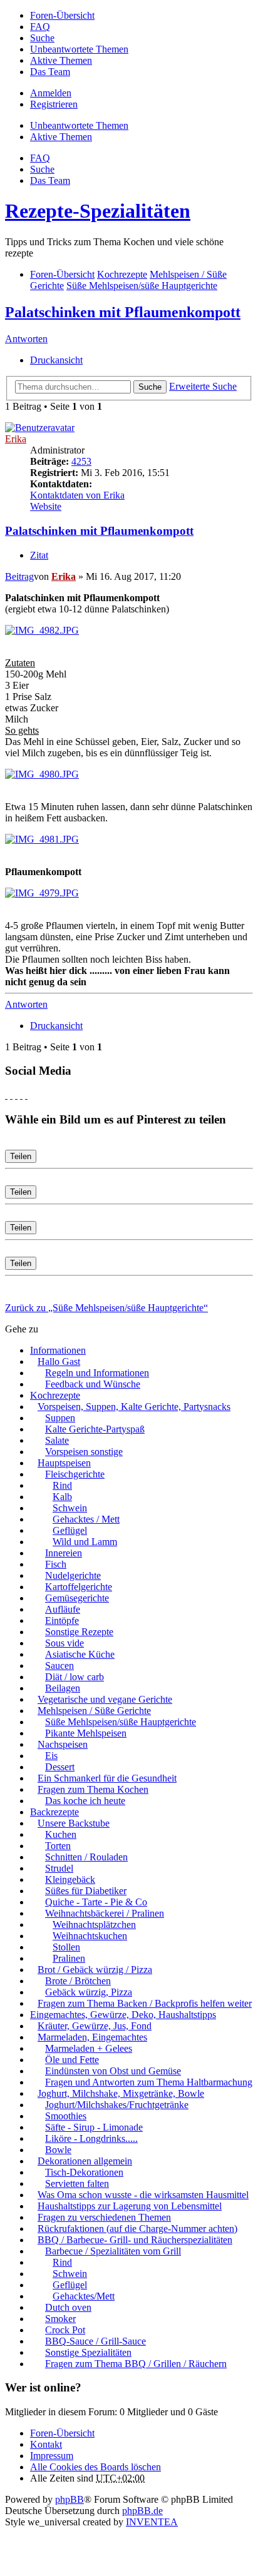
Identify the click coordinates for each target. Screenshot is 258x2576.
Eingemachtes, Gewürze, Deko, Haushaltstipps (123, 2015)
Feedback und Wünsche (93, 1384)
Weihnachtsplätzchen (94, 1924)
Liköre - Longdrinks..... (91, 2138)
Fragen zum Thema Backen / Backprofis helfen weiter (145, 2003)
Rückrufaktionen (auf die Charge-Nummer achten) (137, 2229)
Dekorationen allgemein (85, 2161)
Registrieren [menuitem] (54, 104)
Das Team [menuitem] (50, 72)
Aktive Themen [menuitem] (61, 60)
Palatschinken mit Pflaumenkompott (123, 312)
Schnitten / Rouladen (86, 1857)
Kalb (62, 1497)
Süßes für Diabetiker (86, 1891)
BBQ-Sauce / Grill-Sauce (95, 2341)
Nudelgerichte (73, 1575)
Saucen (59, 1666)
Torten (58, 1846)
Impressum (52, 2456)
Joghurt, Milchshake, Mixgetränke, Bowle (121, 2093)
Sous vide (64, 1643)
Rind (62, 1485)
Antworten (26, 339)
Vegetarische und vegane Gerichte (105, 1699)
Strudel (59, 1868)
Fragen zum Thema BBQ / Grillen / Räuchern (136, 2364)
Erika (16, 439)
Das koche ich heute (85, 1801)
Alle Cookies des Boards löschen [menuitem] (95, 2467)
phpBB (70, 2499)
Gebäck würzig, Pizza (89, 1992)
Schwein (70, 1508)
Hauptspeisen (64, 1463)
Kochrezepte (55, 1395)
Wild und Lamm (85, 1542)
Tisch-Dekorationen (84, 2172)
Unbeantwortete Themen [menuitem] (79, 49)
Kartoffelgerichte (79, 1587)
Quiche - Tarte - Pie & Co (96, 1902)
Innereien (64, 1553)
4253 (81, 461)
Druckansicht (56, 360)
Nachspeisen (63, 1744)
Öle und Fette (72, 2060)
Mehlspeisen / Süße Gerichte (94, 1711)
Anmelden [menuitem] (51, 93)
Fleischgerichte (75, 1474)
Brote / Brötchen (78, 1981)
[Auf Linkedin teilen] (21, 1095)
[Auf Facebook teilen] (6, 1095)
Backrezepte (54, 1812)
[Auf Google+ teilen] (16, 1095)
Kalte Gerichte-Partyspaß (95, 1429)
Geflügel (70, 1530)
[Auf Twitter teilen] (11, 1095)
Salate (57, 1440)
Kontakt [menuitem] (46, 2444)
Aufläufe (63, 1609)
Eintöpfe (62, 1620)
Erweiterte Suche (203, 386)
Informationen (58, 1350)
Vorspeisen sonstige (84, 1452)
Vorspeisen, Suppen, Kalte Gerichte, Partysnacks (134, 1407)
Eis (51, 1756)
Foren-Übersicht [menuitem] (62, 15)
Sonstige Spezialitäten (88, 2352)
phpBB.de (142, 2511)
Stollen (66, 1947)
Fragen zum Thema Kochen (93, 1789)
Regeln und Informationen (97, 1373)
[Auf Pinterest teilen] (26, 1095)
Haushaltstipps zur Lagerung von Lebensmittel (130, 2206)
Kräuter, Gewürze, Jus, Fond (95, 2026)
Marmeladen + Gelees (89, 2048)
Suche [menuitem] (42, 38)
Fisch (56, 1564)
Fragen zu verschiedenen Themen (104, 2217)
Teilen (21, 1156)
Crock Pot (65, 2330)
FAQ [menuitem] (40, 27)
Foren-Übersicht (62, 2433)
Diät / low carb (75, 1677)
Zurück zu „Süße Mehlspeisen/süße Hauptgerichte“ (106, 1308)
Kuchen (61, 1834)
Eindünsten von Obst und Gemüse (113, 2071)
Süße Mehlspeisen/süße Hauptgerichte (121, 1722)
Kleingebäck (70, 1879)
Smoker (60, 2319)
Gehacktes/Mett (84, 2296)
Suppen (60, 1418)
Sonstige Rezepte (79, 1632)
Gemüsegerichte (77, 1598)
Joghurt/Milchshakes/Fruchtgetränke (117, 2105)
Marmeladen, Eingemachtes (92, 2037)
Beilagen (63, 1688)
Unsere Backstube (74, 1823)
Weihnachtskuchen (90, 1936)
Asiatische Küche (80, 1654)
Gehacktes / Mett (86, 1519)
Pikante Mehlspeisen (86, 1733)
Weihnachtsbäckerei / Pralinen (105, 1913)
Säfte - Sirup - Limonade (94, 2127)
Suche (150, 387)
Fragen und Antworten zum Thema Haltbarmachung (149, 2082)
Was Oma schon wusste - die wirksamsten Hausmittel (143, 2195)
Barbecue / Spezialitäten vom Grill (113, 2251)
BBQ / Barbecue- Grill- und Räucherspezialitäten (135, 2240)
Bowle (58, 2150)
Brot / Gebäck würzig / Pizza (95, 1970)
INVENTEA (152, 2522)
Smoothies (66, 2116)
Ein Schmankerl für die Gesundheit (107, 1778)
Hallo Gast (59, 1362)
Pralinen (69, 1958)
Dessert (60, 1767)
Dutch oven (68, 2307)
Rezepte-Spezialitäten (98, 211)
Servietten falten (77, 2183)
